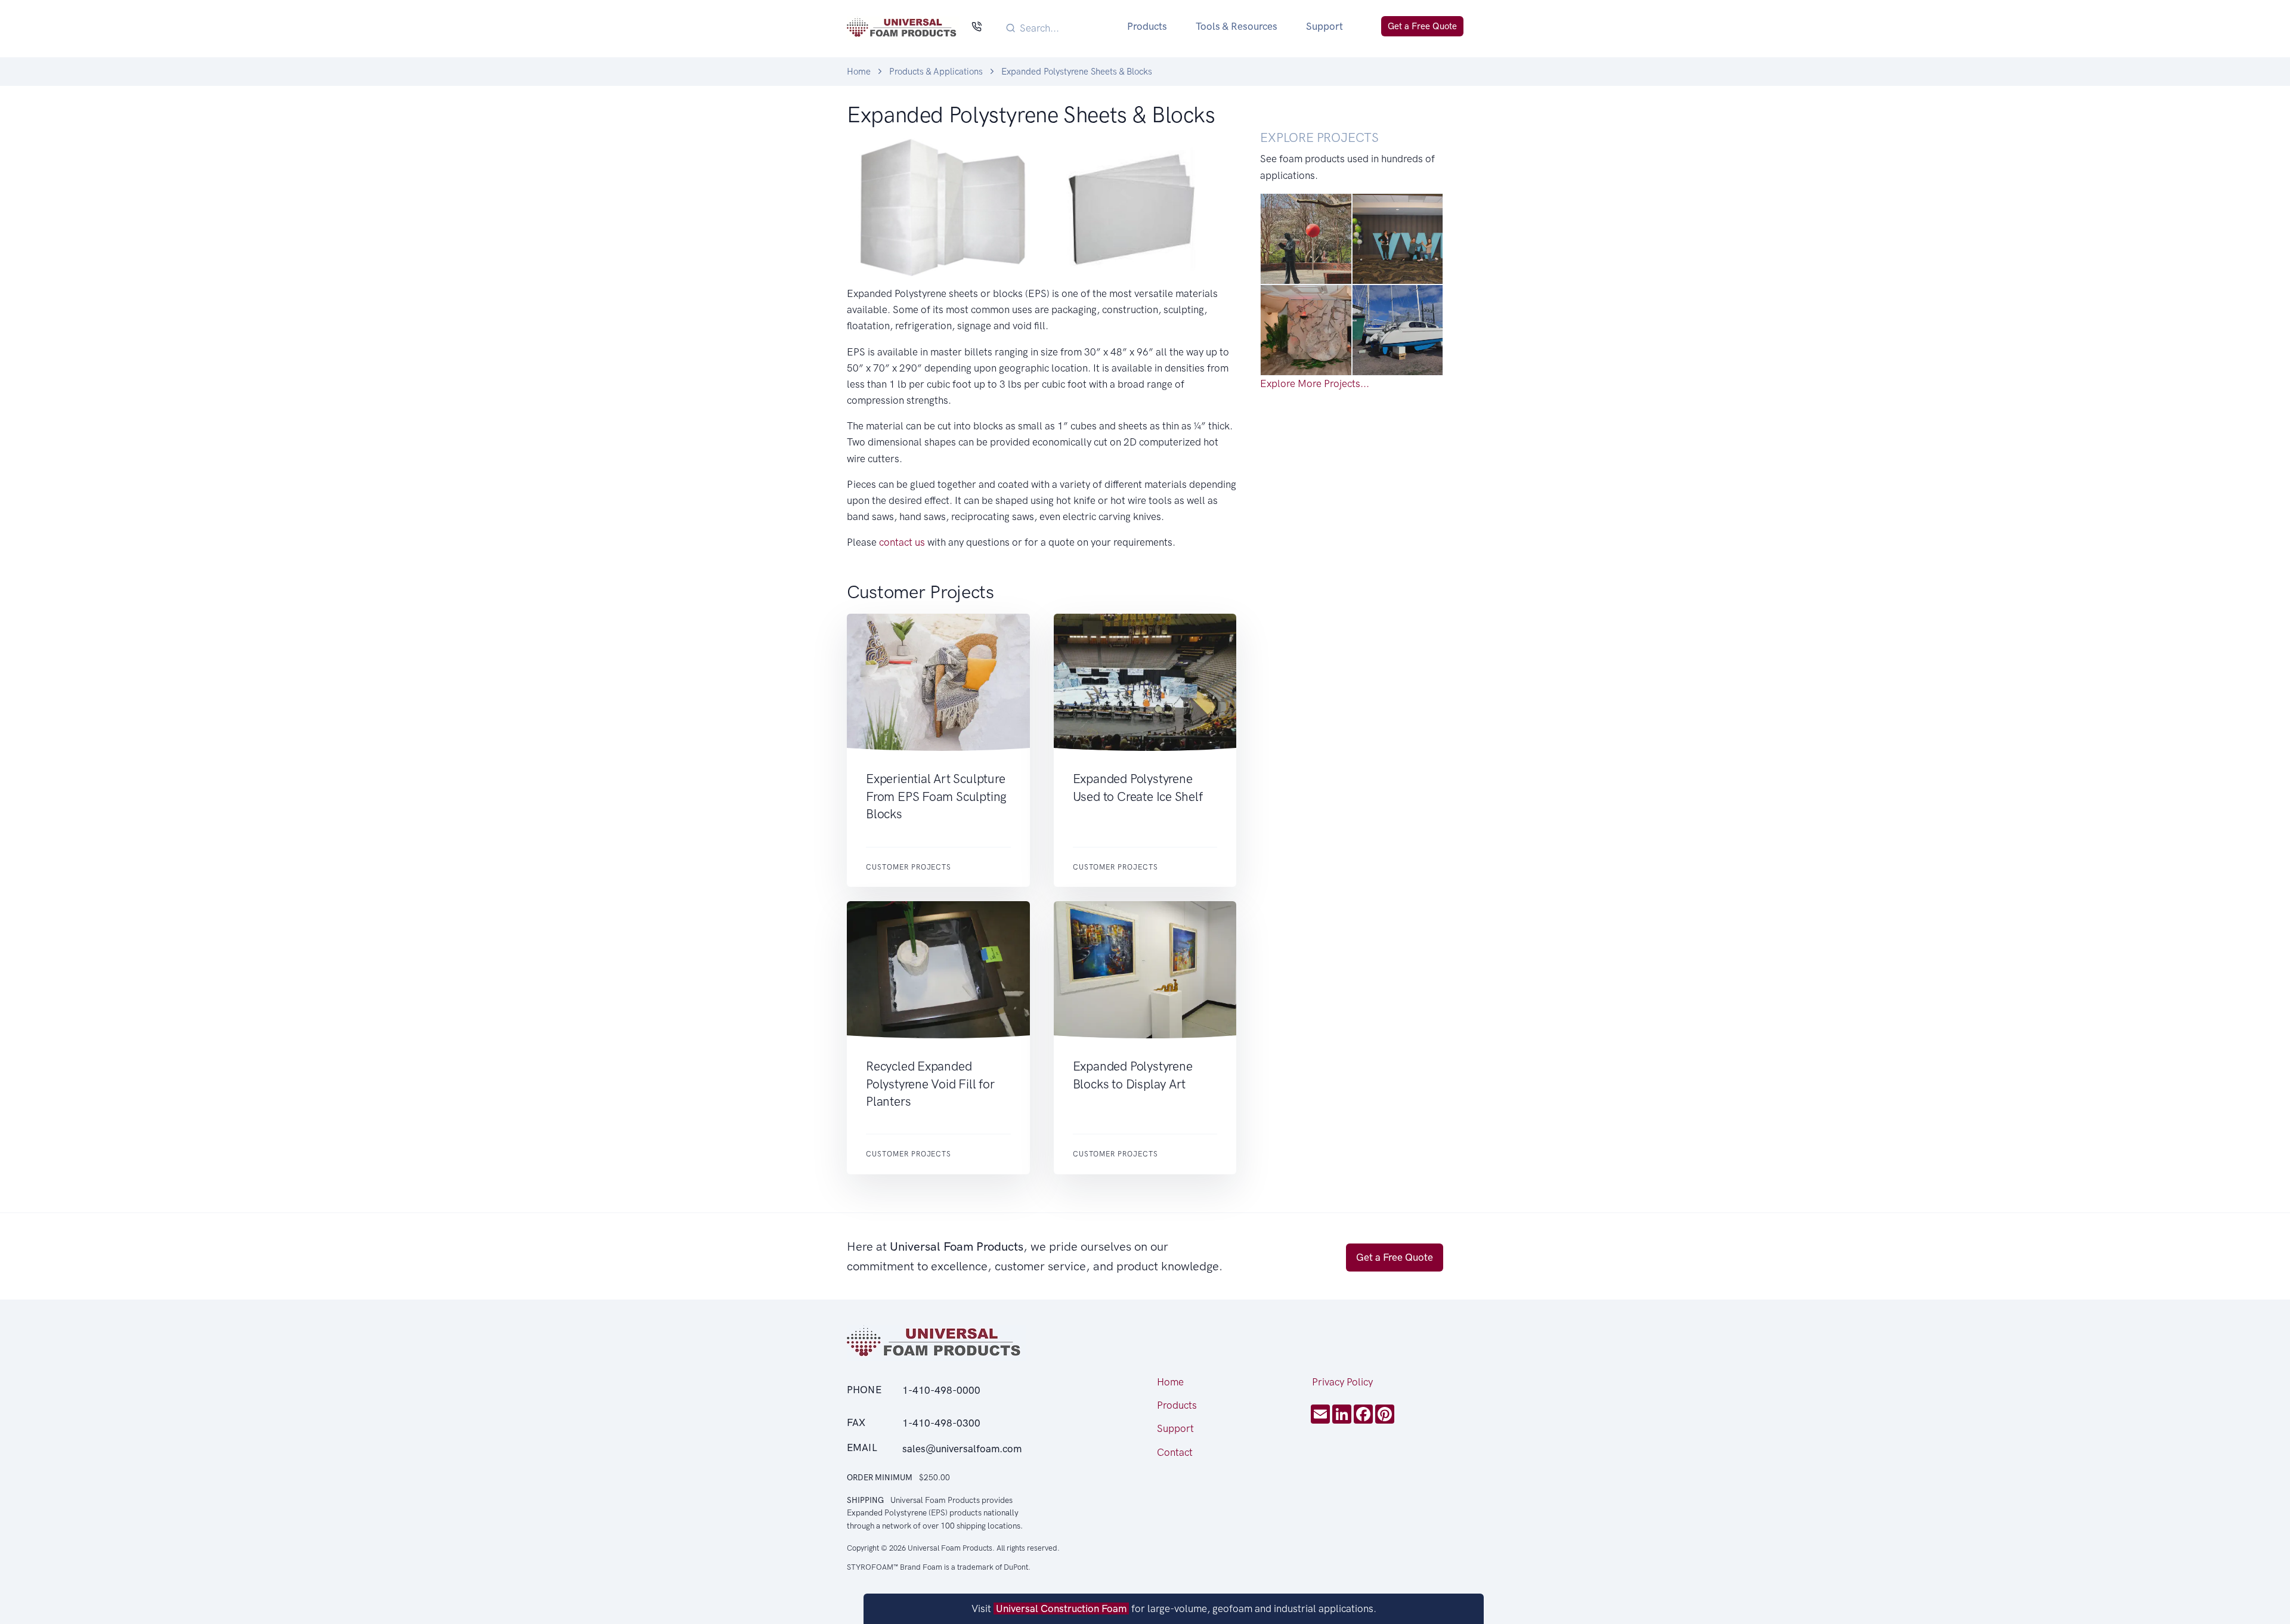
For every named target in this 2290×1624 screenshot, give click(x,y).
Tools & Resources (1237, 26)
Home (859, 72)
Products (1147, 26)
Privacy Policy (1342, 1382)
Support (1325, 26)
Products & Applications (936, 72)
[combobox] (1059, 28)
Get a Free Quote (1422, 26)
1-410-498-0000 (941, 1390)
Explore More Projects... (1315, 383)
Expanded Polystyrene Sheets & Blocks (1077, 72)
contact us (902, 542)
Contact (1175, 1452)
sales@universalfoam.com (962, 1449)
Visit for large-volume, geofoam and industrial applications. (1174, 1608)
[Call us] (977, 28)
